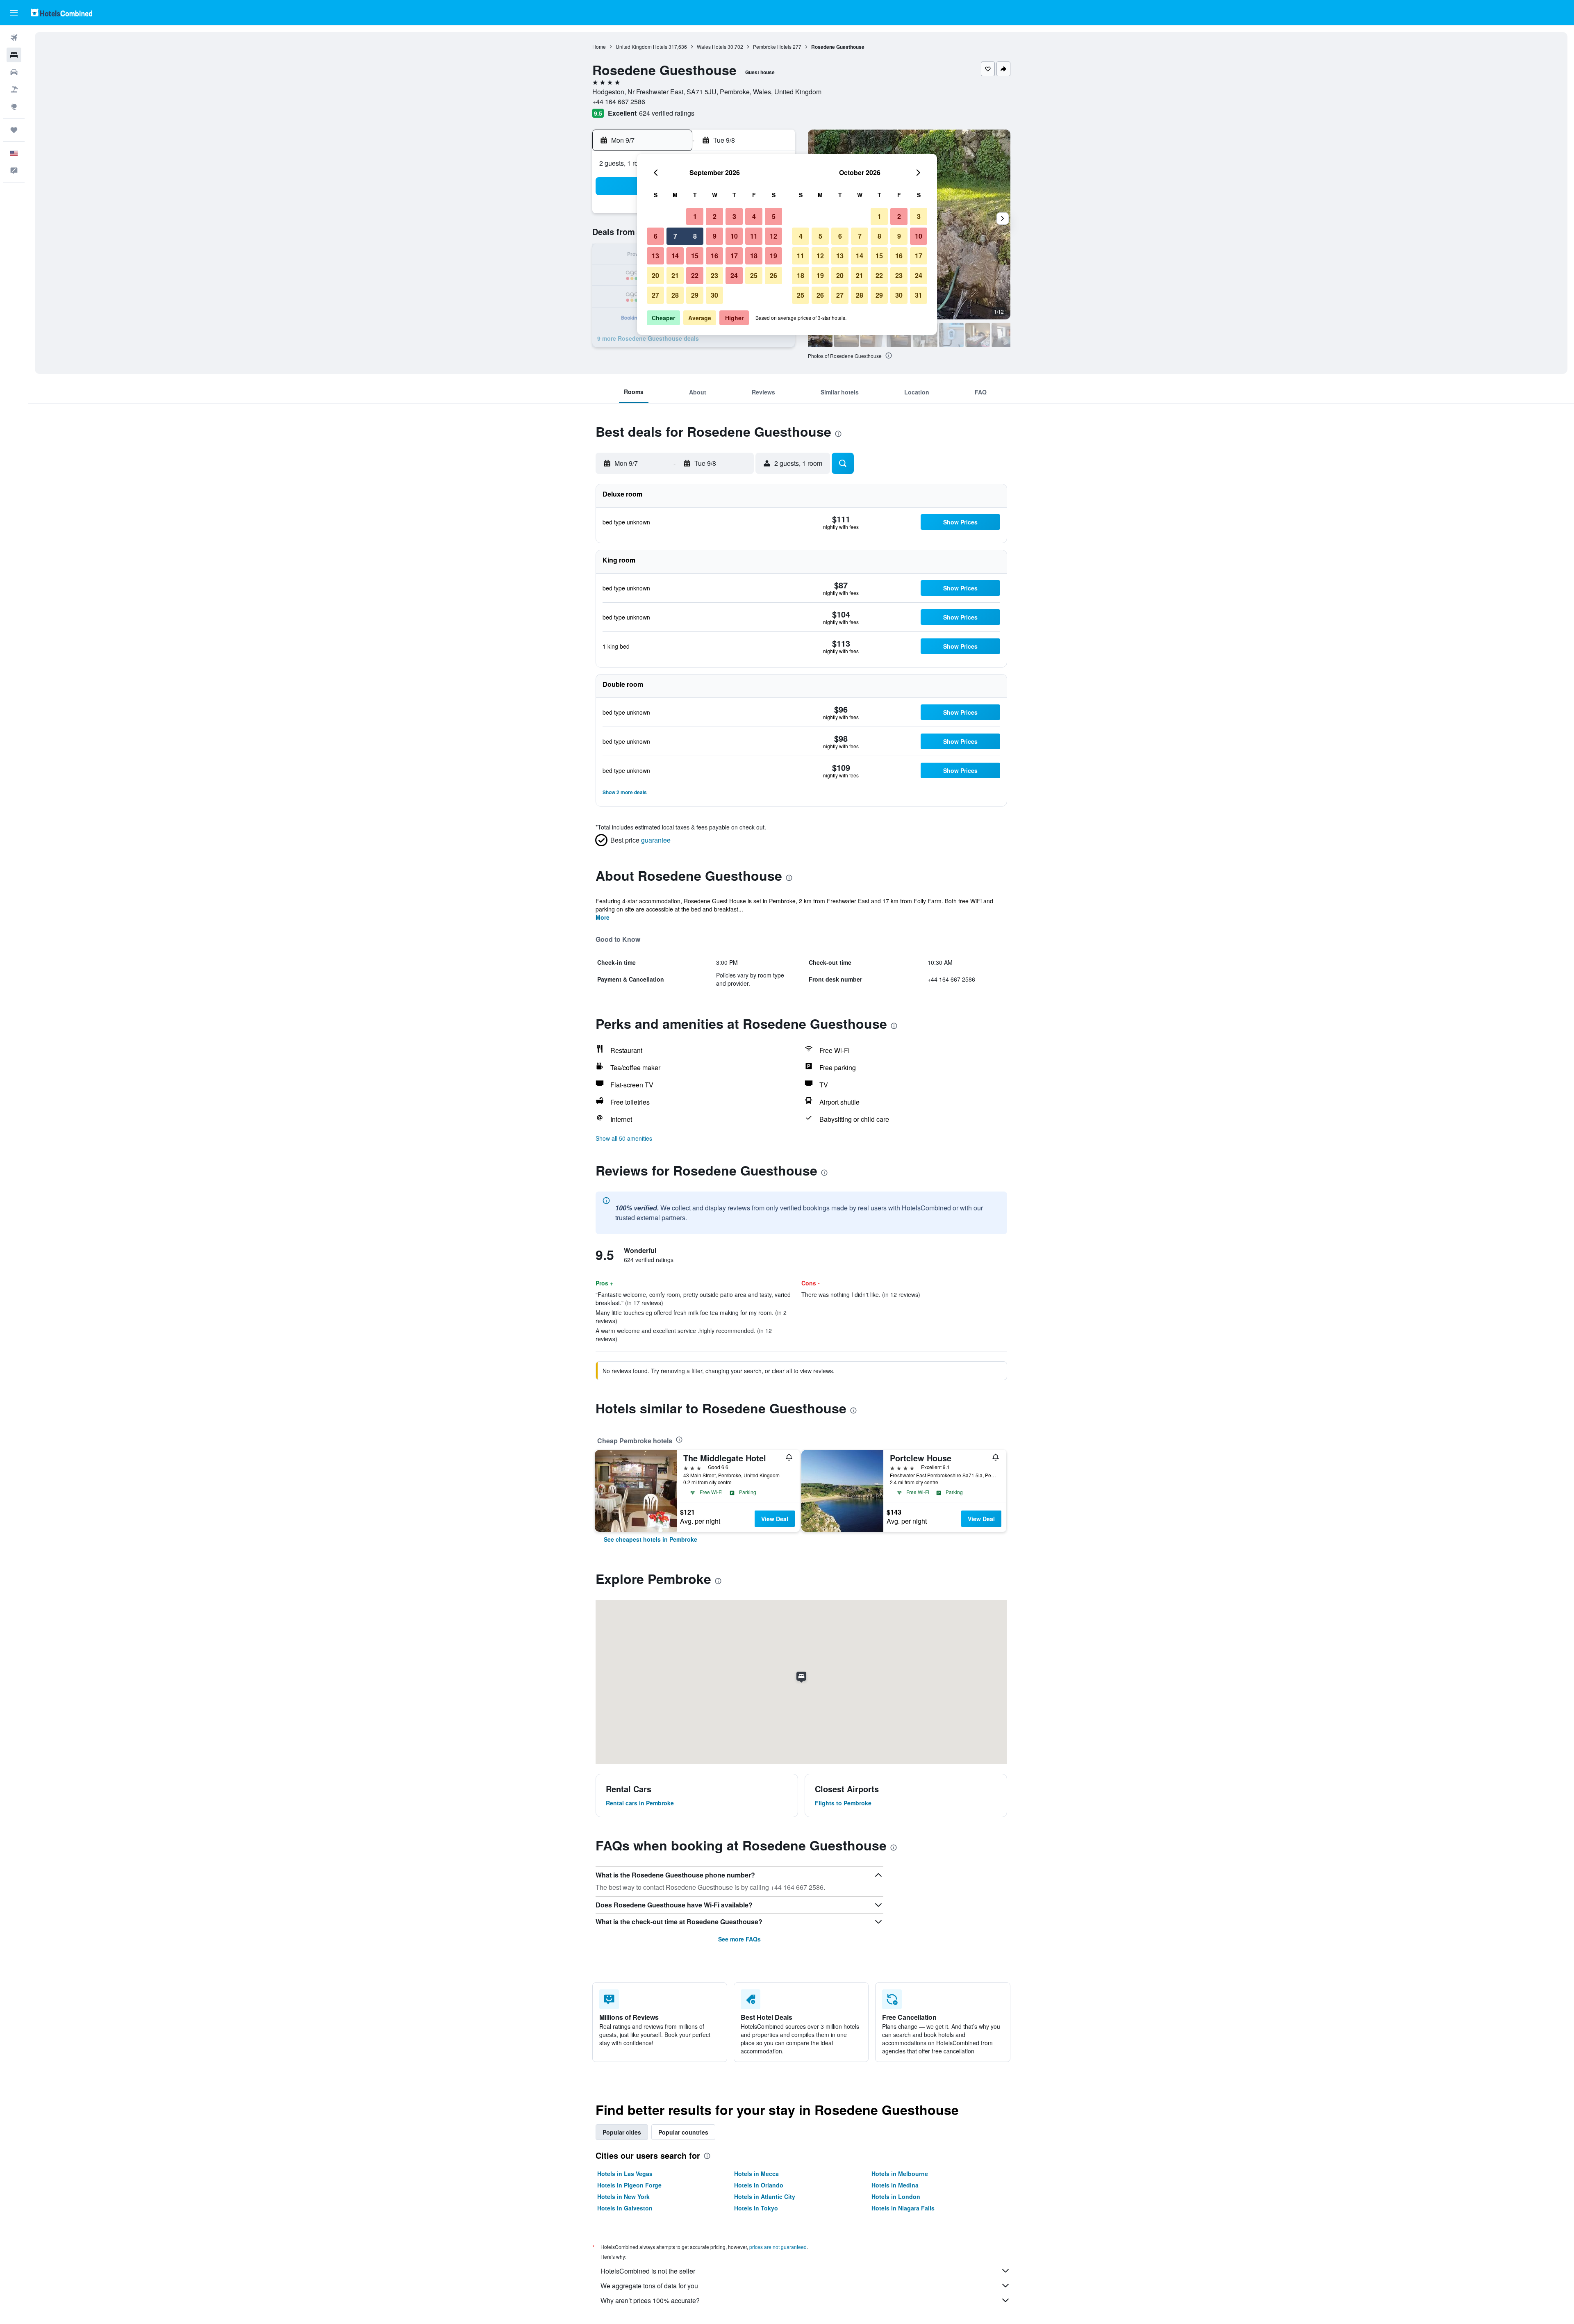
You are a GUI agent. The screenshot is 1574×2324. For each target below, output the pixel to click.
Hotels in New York (623, 2196)
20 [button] (655, 275)
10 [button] (734, 236)
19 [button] (773, 256)
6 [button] (656, 236)
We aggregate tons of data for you (649, 2286)
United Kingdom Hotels (641, 47)
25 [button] (754, 275)
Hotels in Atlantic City (765, 2196)
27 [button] (655, 295)
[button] (14, 13)
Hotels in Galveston (625, 2208)
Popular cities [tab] (622, 2132)
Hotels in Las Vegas (625, 2174)
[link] (651, 1539)
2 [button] (715, 216)
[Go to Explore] (14, 107)
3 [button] (734, 216)
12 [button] (773, 236)
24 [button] (734, 275)
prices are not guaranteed (778, 2247)
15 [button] (695, 256)
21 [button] (675, 275)
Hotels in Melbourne (900, 2174)
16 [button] (714, 256)
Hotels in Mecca (756, 2174)
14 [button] (675, 256)
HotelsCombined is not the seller (648, 2271)
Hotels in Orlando (759, 2185)
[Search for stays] (14, 55)
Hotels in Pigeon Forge (629, 2185)
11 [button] (754, 236)
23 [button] (714, 275)
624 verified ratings (667, 113)
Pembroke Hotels (772, 47)
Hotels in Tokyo (756, 2208)
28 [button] (675, 295)
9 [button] (715, 236)
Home (599, 47)
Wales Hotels (712, 47)
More (603, 917)
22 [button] (695, 275)
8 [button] (695, 236)
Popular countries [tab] (683, 2132)
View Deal (775, 1519)
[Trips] (14, 130)
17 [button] (734, 256)
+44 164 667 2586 (619, 101)
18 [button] (754, 256)
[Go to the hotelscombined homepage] (61, 13)
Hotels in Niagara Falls (903, 2208)
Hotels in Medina (895, 2185)
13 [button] (655, 256)
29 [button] (695, 295)
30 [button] (714, 295)
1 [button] (695, 216)
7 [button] (675, 236)
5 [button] (774, 216)
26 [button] (773, 275)
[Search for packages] (14, 89)
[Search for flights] (14, 38)
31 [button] (919, 295)
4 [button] (754, 216)
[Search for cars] (14, 72)
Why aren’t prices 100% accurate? (650, 2300)
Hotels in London (896, 2196)
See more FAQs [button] (739, 1939)
